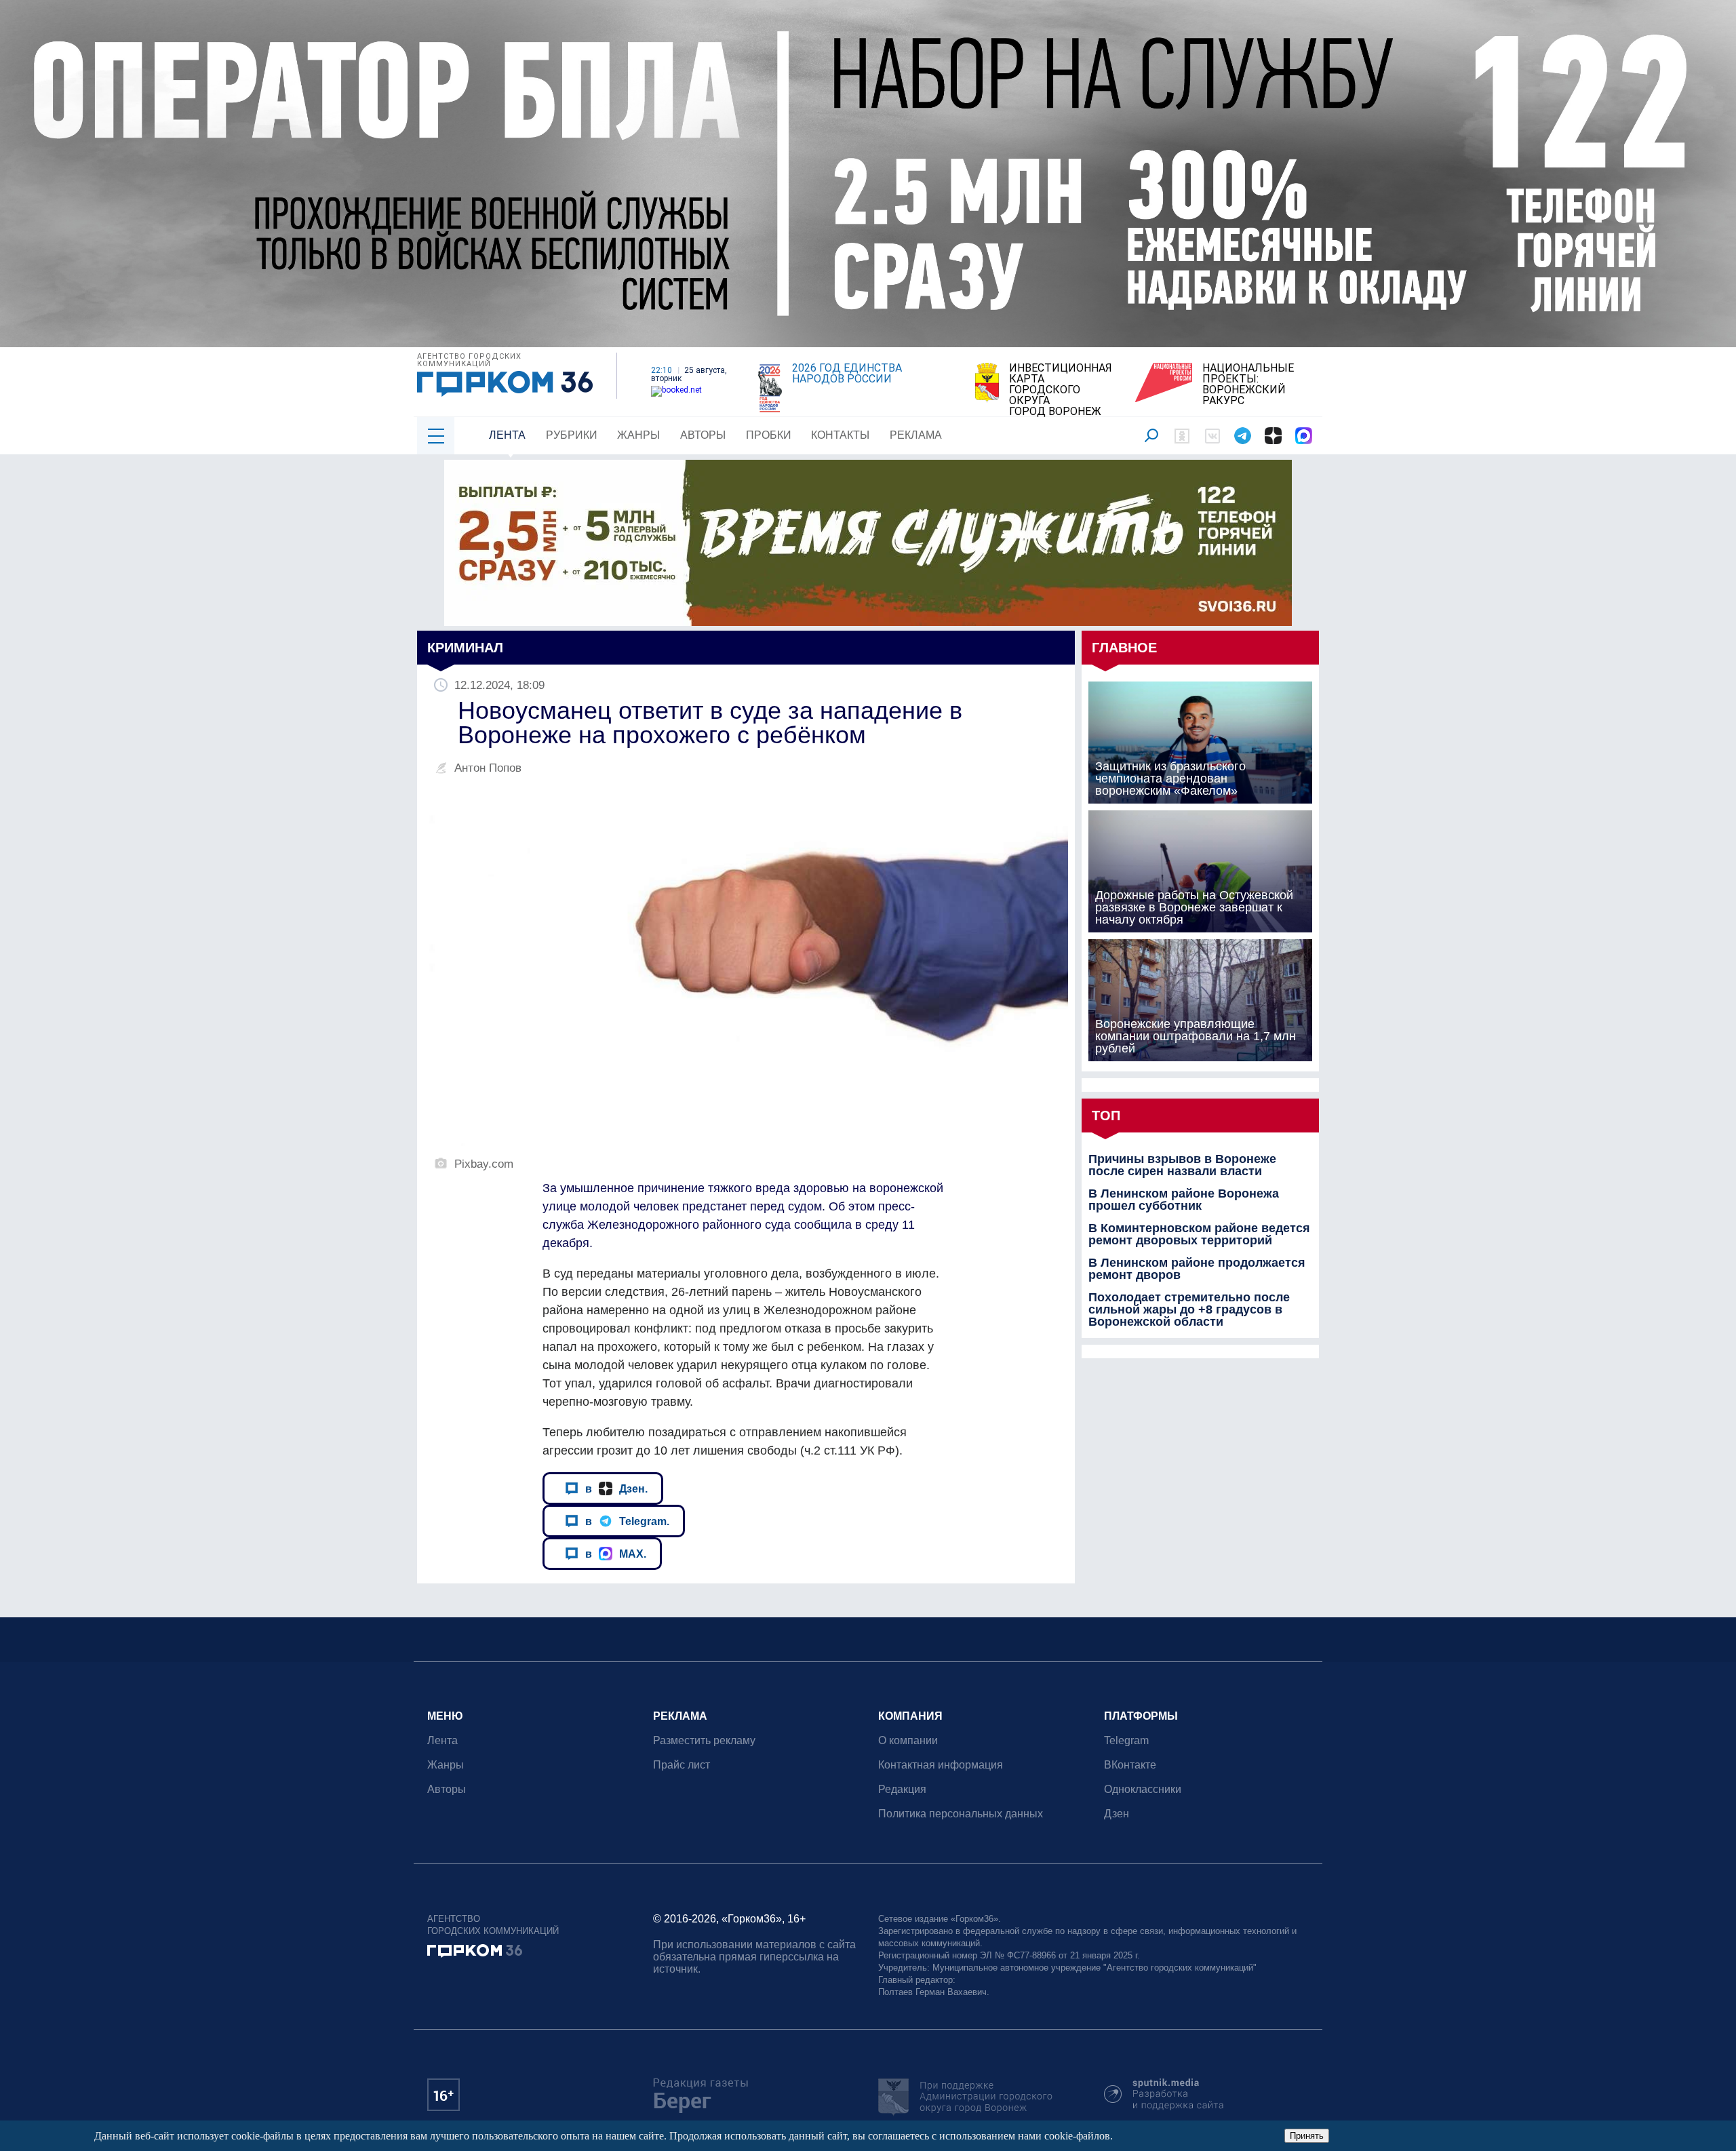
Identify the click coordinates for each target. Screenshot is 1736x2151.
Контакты (840, 435)
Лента (507, 435)
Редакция (902, 1789)
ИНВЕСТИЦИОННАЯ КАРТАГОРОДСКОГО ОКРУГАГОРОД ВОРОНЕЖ (1061, 390)
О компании (908, 1740)
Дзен (1117, 1814)
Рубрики (572, 435)
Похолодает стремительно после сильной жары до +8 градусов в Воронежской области (1189, 1309)
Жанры (638, 435)
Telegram (1126, 1740)
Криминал (465, 648)
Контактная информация (941, 1765)
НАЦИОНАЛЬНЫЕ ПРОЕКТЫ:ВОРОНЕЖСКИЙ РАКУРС (1248, 384)
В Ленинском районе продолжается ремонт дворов (1197, 1269)
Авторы (703, 435)
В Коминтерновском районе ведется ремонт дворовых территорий (1199, 1234)
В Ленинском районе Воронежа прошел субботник (1184, 1200)
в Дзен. (616, 1488)
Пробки (769, 435)
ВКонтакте (1130, 1765)
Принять (1307, 2136)
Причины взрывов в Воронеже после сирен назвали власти (1182, 1165)
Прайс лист (682, 1765)
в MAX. (616, 1554)
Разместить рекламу (704, 1740)
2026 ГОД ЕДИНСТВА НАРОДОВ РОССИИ (847, 374)
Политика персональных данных (961, 1814)
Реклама (916, 435)
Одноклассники (1143, 1789)
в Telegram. (627, 1521)
